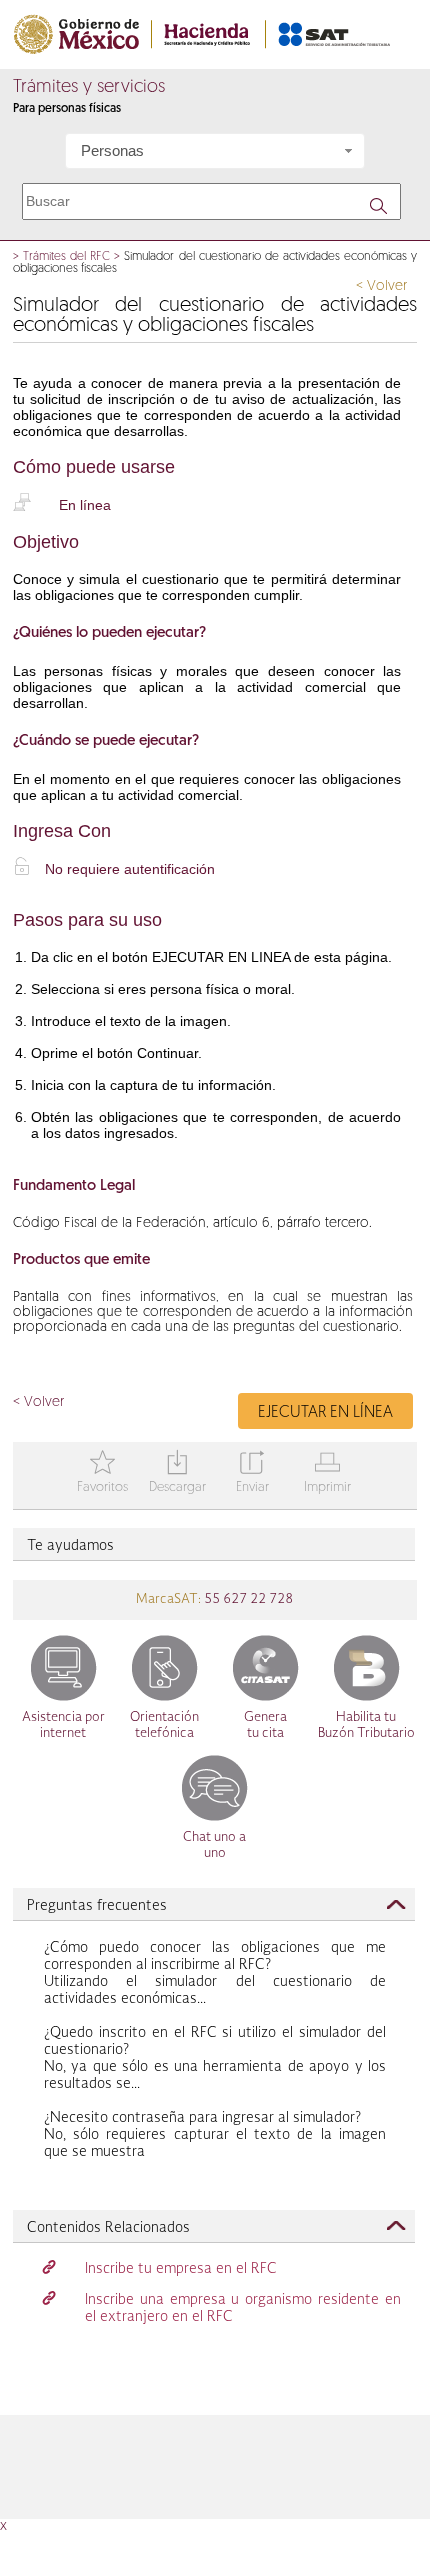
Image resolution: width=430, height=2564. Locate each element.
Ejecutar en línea (325, 1413)
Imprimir (327, 1473)
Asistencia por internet (63, 1725)
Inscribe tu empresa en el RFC (181, 2269)
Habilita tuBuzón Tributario (366, 1725)
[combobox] (215, 151)
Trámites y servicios (89, 88)
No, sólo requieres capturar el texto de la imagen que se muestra (215, 2135)
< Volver (381, 286)
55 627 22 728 (247, 1599)
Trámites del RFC (66, 257)
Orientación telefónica (164, 1725)
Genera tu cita (265, 1725)
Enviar (252, 1473)
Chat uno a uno (214, 1845)
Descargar (177, 1473)
